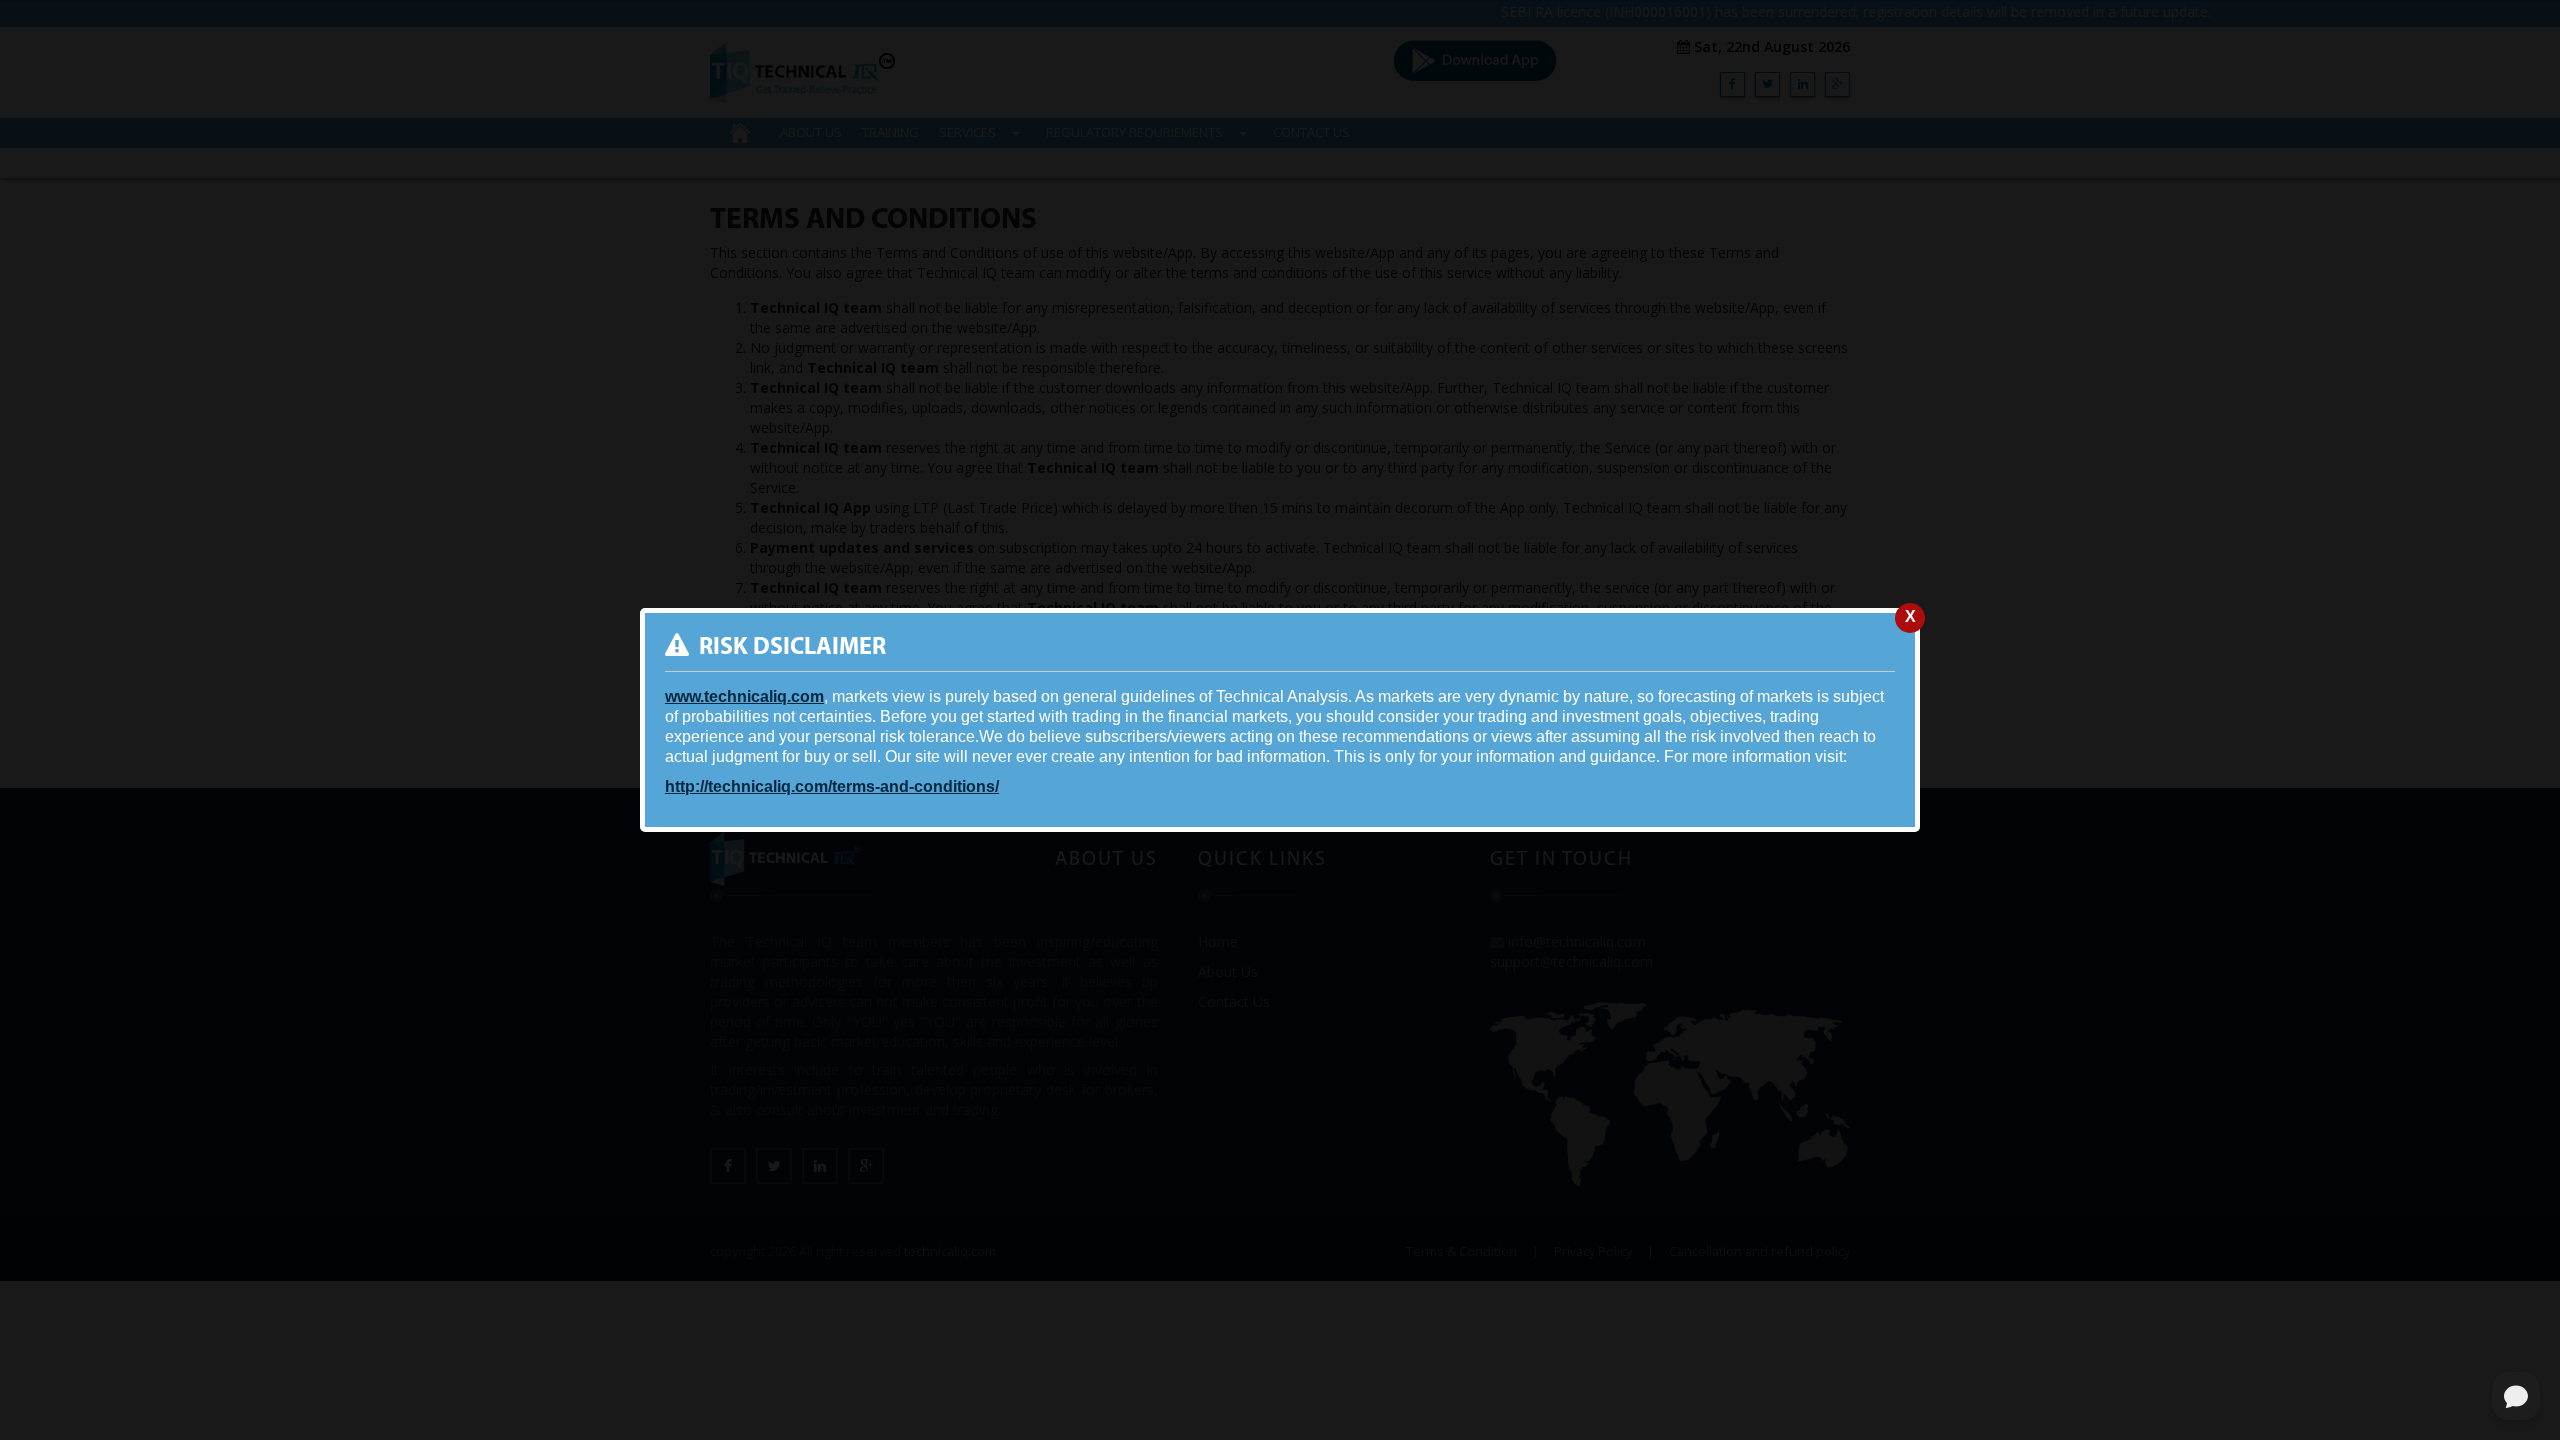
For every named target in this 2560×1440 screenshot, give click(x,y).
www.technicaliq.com (744, 696)
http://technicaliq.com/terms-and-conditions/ (832, 786)
